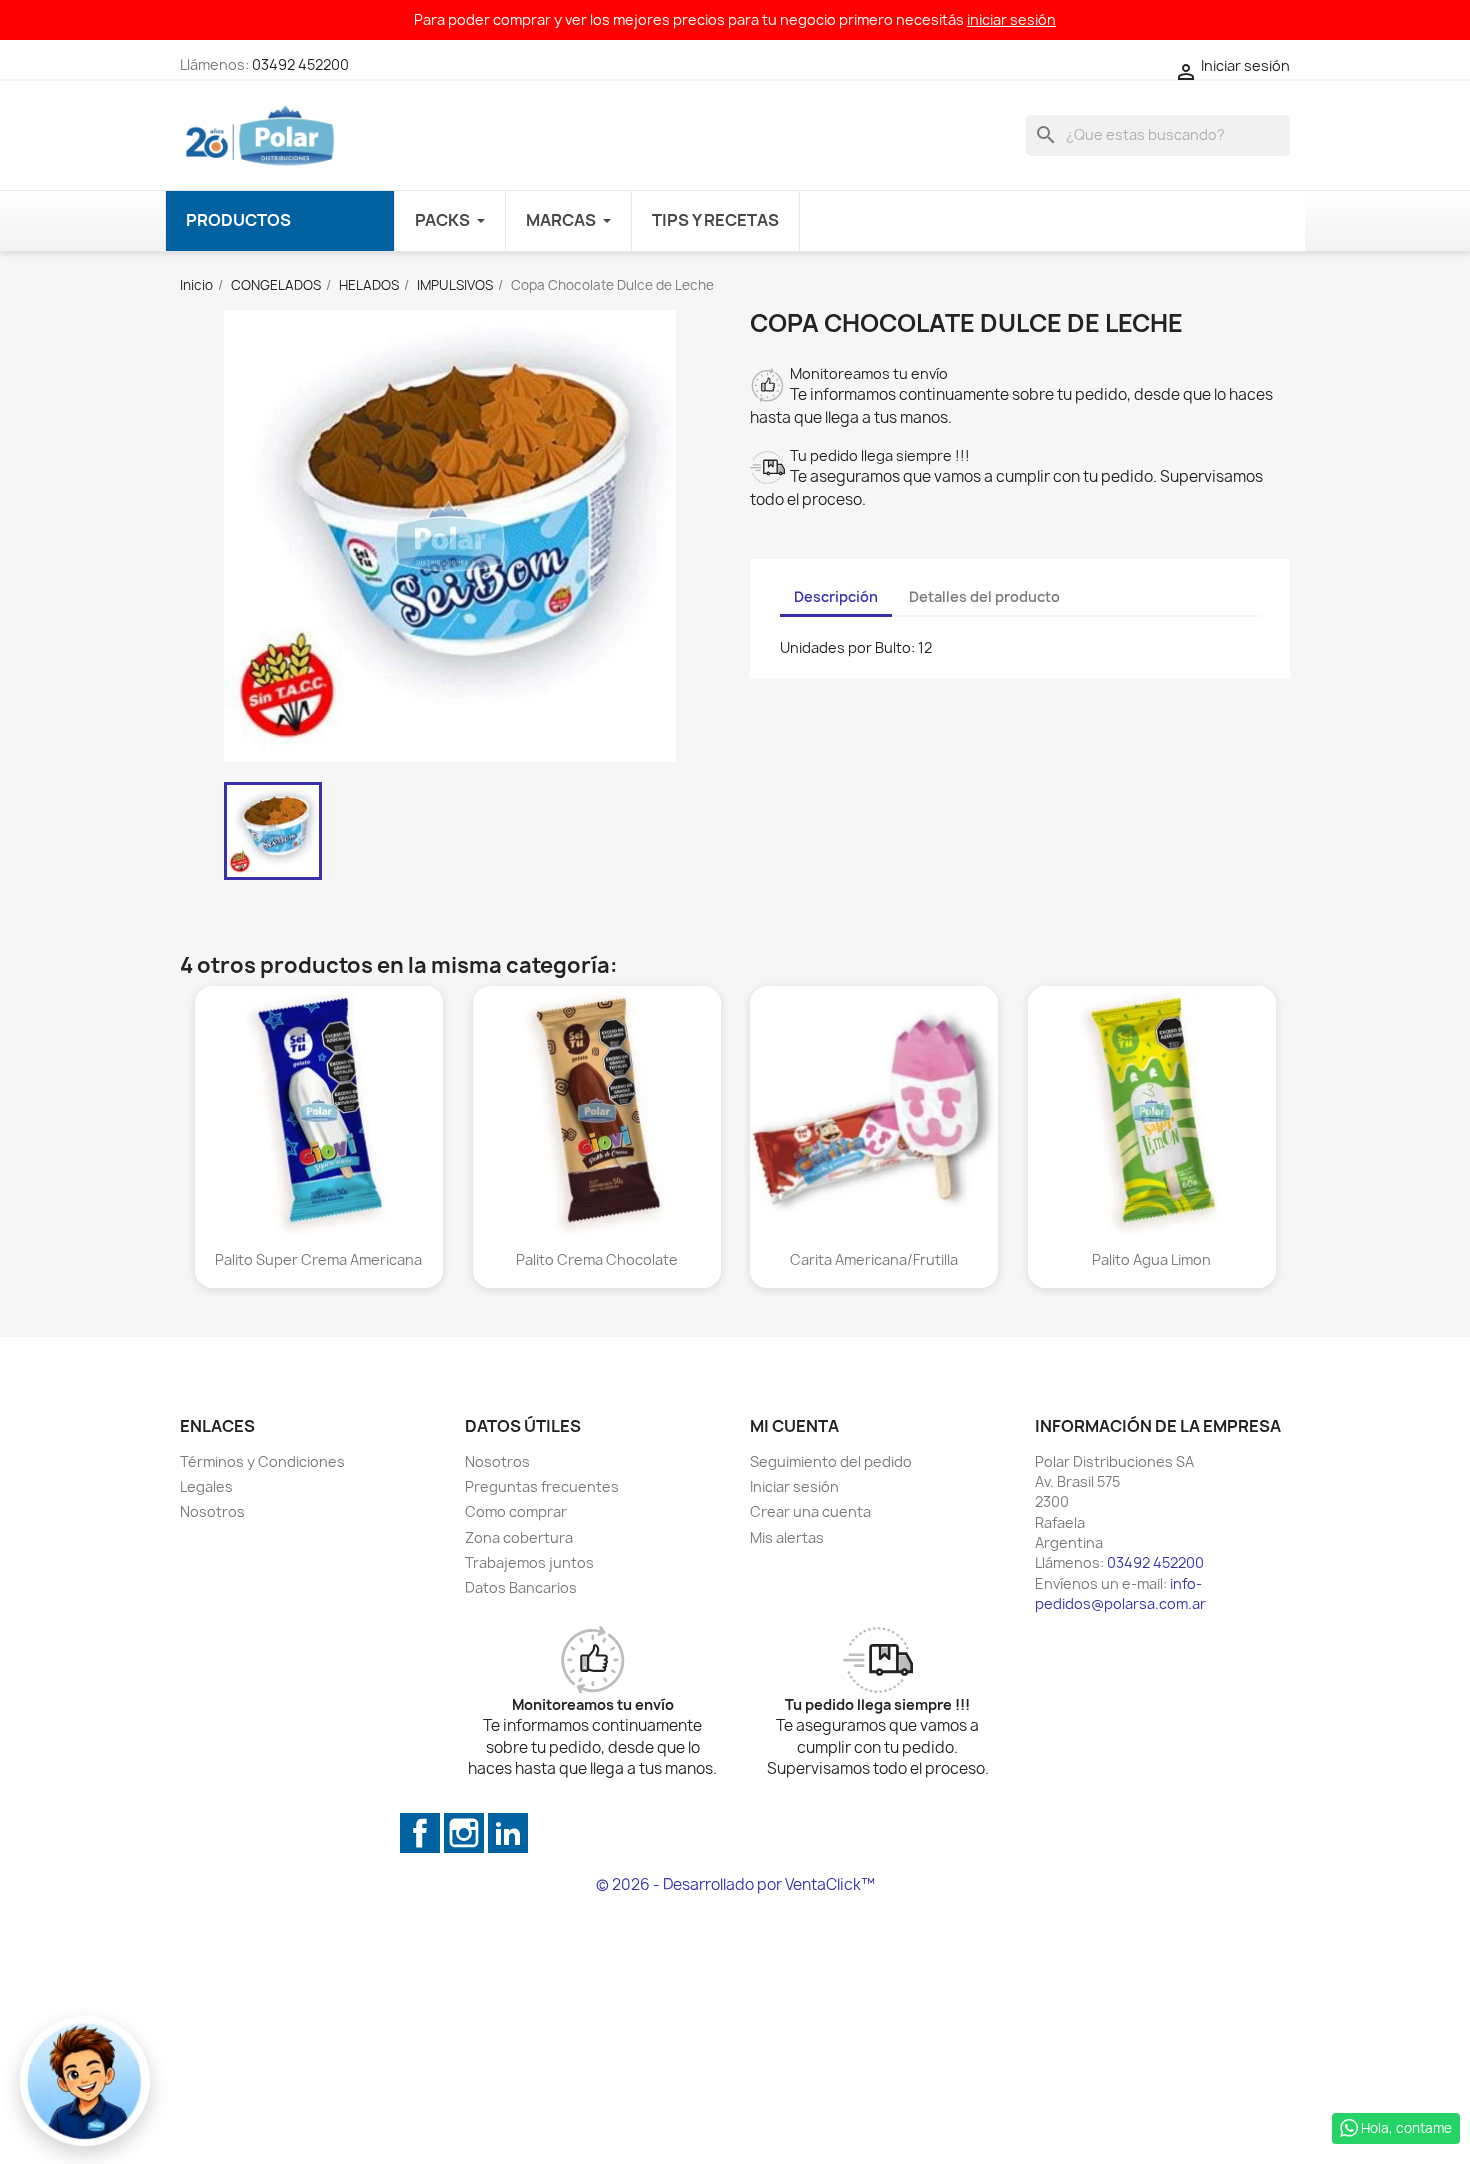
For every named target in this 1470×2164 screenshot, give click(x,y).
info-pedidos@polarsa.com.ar (1120, 1593)
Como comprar (516, 1511)
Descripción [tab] (836, 596)
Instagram (464, 1833)
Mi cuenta (794, 1426)
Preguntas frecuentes (542, 1486)
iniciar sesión (1011, 19)
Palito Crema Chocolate (596, 1258)
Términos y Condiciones (262, 1461)
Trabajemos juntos (529, 1562)
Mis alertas (787, 1537)
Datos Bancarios (521, 1587)
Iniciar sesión (794, 1486)
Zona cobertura (519, 1537)
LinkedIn (508, 1833)
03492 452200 (300, 64)
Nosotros (212, 1511)
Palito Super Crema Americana (318, 1258)
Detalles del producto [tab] (984, 596)
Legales (206, 1486)
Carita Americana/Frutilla (874, 1258)
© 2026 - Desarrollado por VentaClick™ (735, 1884)
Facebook (420, 1833)
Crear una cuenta (810, 1511)
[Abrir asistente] (85, 2081)
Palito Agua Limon (1151, 1258)
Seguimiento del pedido (831, 1461)
